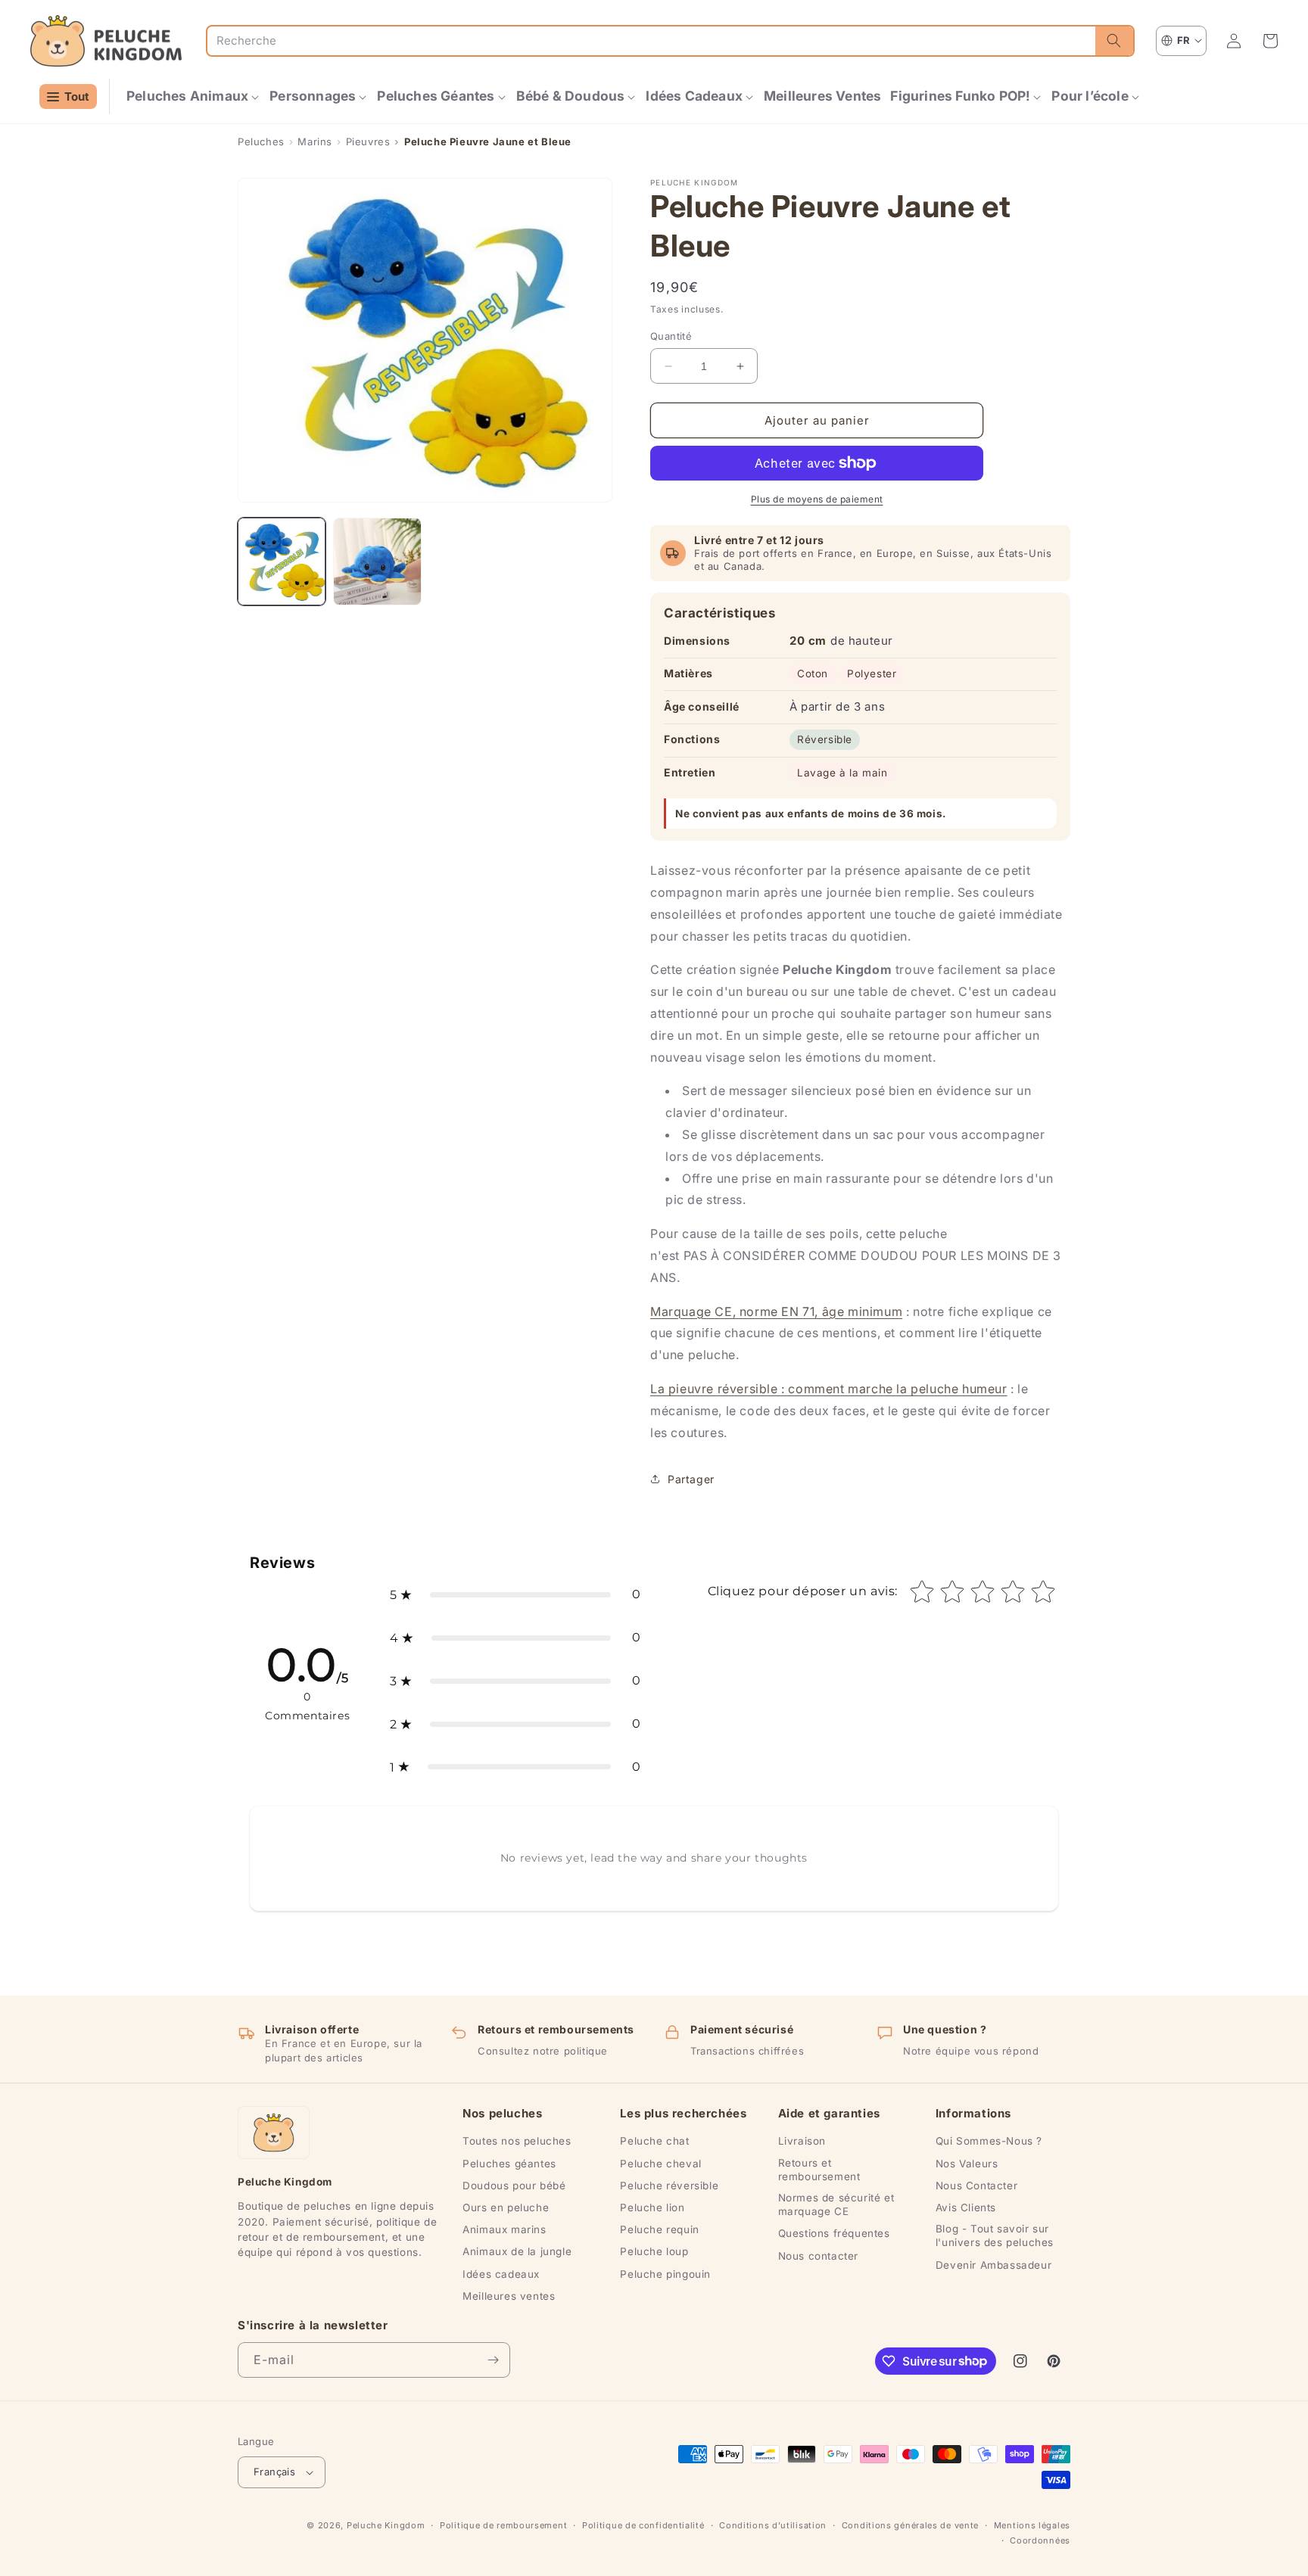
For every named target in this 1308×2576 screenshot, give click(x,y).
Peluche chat (654, 2141)
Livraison (802, 2141)
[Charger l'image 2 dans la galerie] (377, 562)
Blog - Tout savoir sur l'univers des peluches (995, 2235)
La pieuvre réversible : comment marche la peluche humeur (829, 1389)
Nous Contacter (976, 2186)
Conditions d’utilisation (773, 2525)
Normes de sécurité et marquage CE (836, 2204)
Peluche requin (659, 2229)
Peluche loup (654, 2251)
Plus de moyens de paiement (817, 499)
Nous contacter (818, 2256)
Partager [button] (691, 1479)
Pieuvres (368, 142)
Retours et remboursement (819, 2170)
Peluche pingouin (665, 2274)
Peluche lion (652, 2207)
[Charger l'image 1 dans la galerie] (282, 562)
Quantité (671, 336)
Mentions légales (1032, 2525)
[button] (193, 96)
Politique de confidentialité (643, 2525)
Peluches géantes (509, 2164)
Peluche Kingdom (386, 2525)
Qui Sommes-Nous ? (989, 2141)
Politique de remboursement (503, 2525)
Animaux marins (504, 2229)
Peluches (261, 142)
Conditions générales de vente (910, 2525)
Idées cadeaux (501, 2274)
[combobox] (651, 41)
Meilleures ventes (509, 2296)
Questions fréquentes (834, 2233)
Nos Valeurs (967, 2164)
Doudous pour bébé (514, 2186)
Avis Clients (966, 2207)
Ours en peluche (506, 2207)
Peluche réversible (669, 2186)
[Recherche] (1114, 41)
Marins (315, 142)
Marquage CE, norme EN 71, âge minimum (776, 1311)
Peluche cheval (660, 2164)
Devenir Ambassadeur (993, 2265)
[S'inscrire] (493, 2360)
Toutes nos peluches (517, 2141)
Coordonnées (1040, 2540)
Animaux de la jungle (517, 2251)
